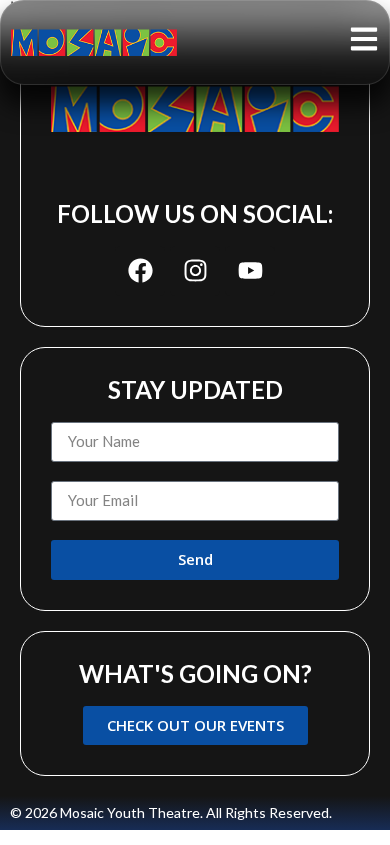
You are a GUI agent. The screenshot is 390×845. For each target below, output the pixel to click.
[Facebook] (140, 271)
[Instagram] (195, 271)
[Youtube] (250, 271)
